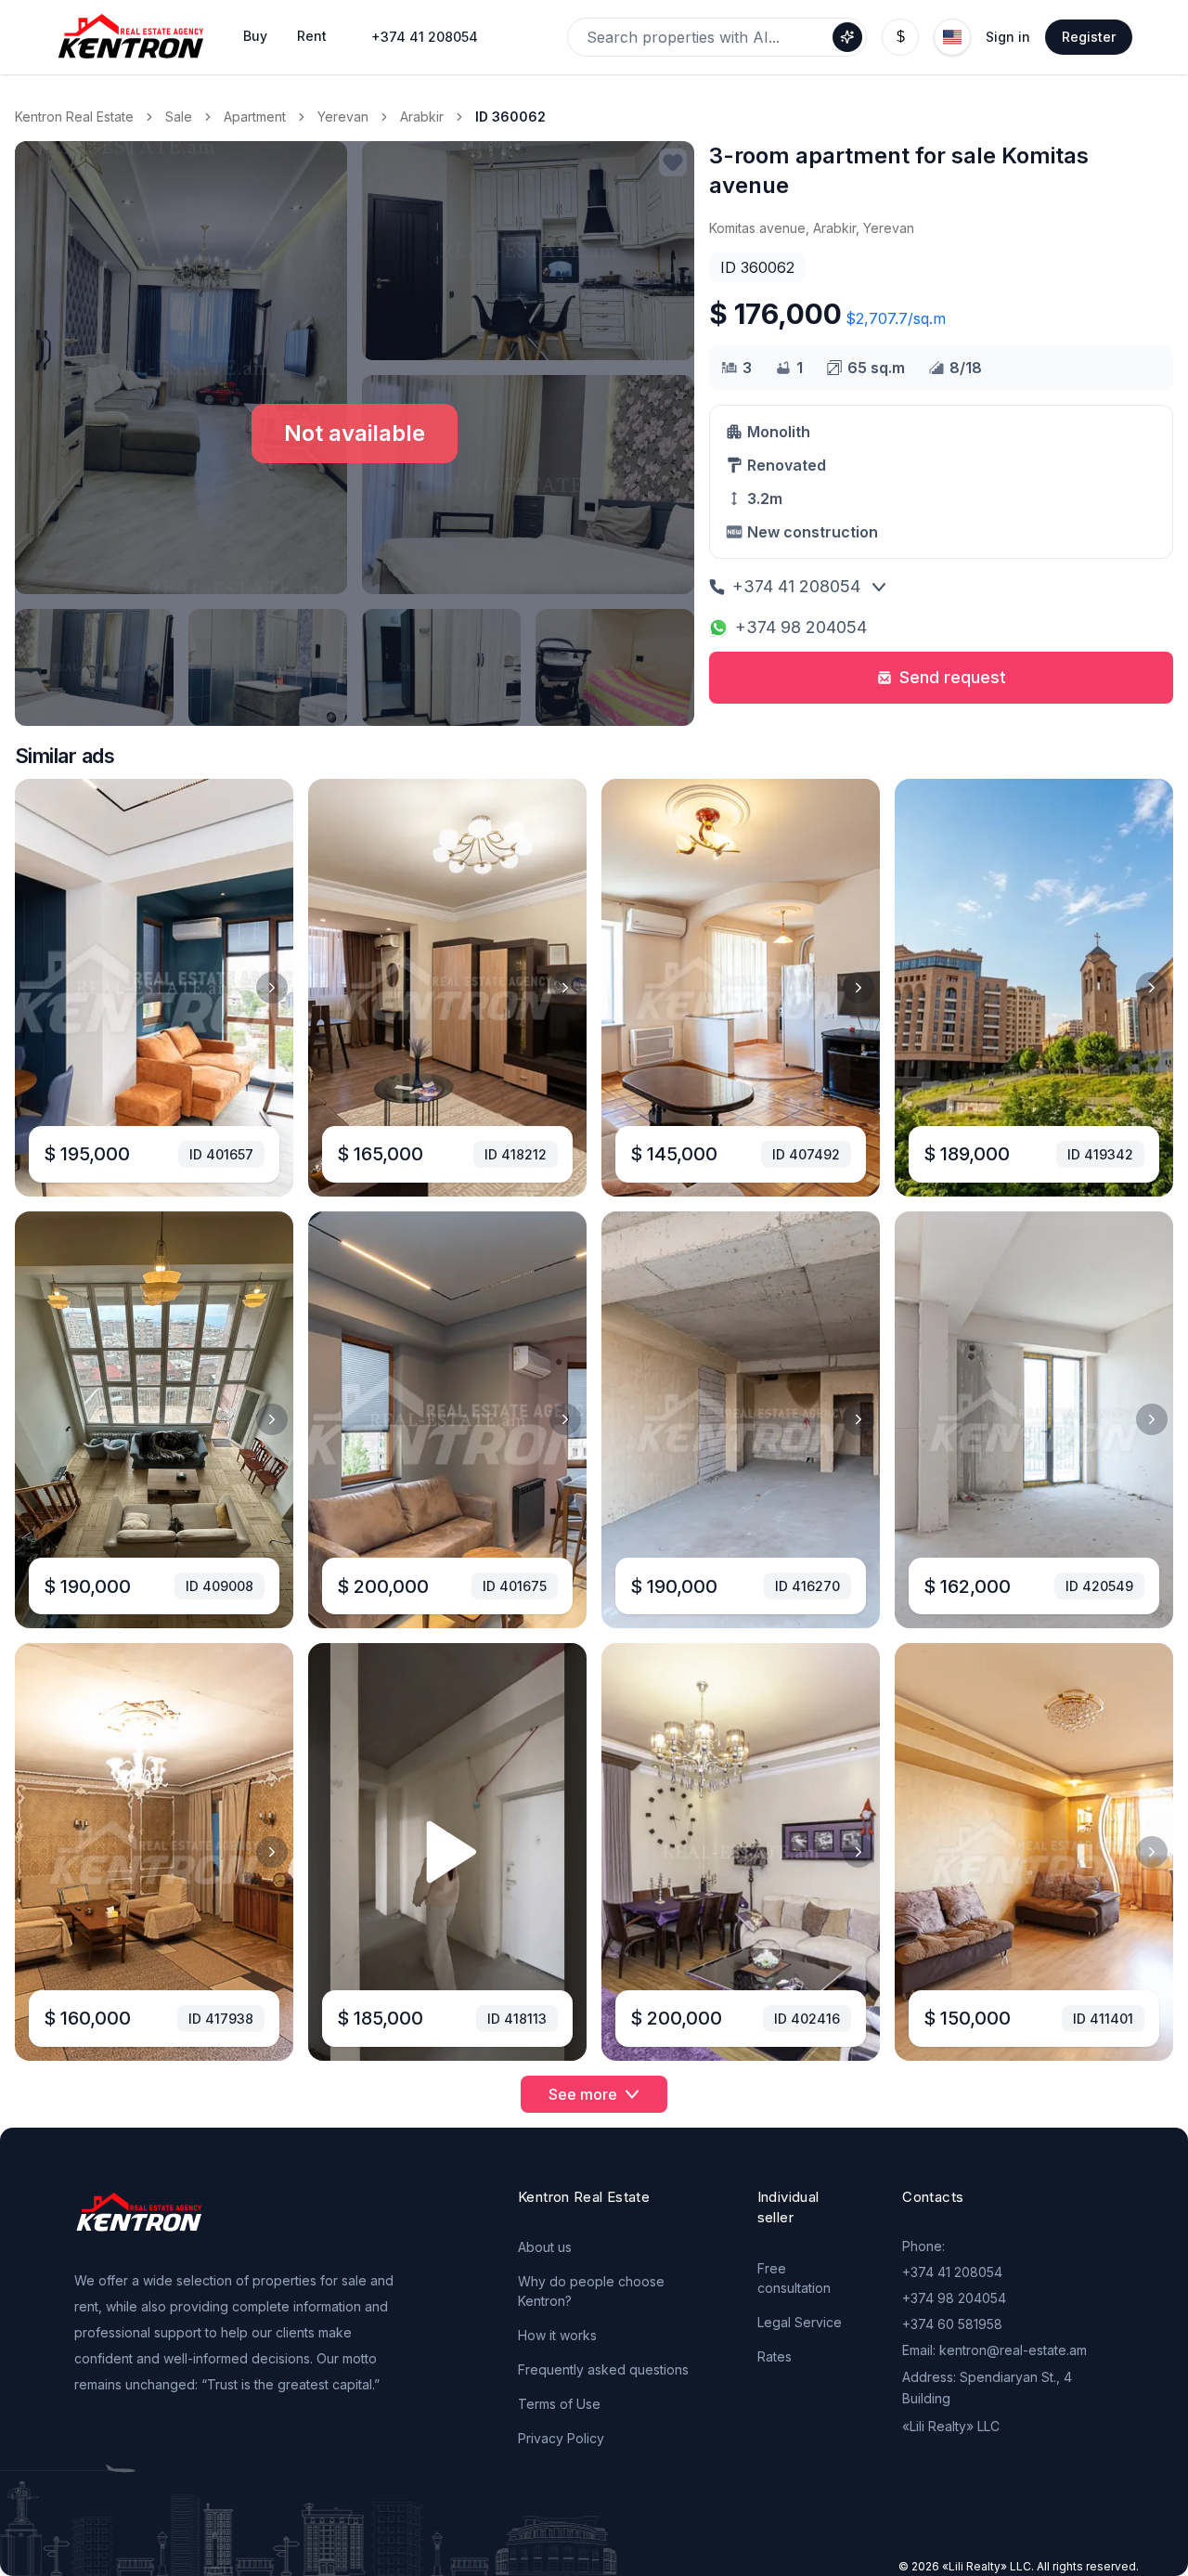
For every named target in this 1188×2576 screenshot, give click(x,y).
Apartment (255, 117)
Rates (775, 2356)
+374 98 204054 (801, 627)
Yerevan (343, 117)
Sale (179, 117)
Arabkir (422, 117)
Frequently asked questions (603, 2369)
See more (583, 2094)
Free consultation (794, 2278)
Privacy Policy (561, 2438)
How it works (557, 2335)
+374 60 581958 (952, 2324)
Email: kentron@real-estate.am (994, 2350)
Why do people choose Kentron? (591, 2291)
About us (545, 2247)
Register (1089, 37)
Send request (953, 677)
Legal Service (800, 2322)
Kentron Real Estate (74, 117)
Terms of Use (559, 2404)
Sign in (1008, 37)
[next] (272, 988)
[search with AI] (847, 37)
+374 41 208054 (425, 37)
